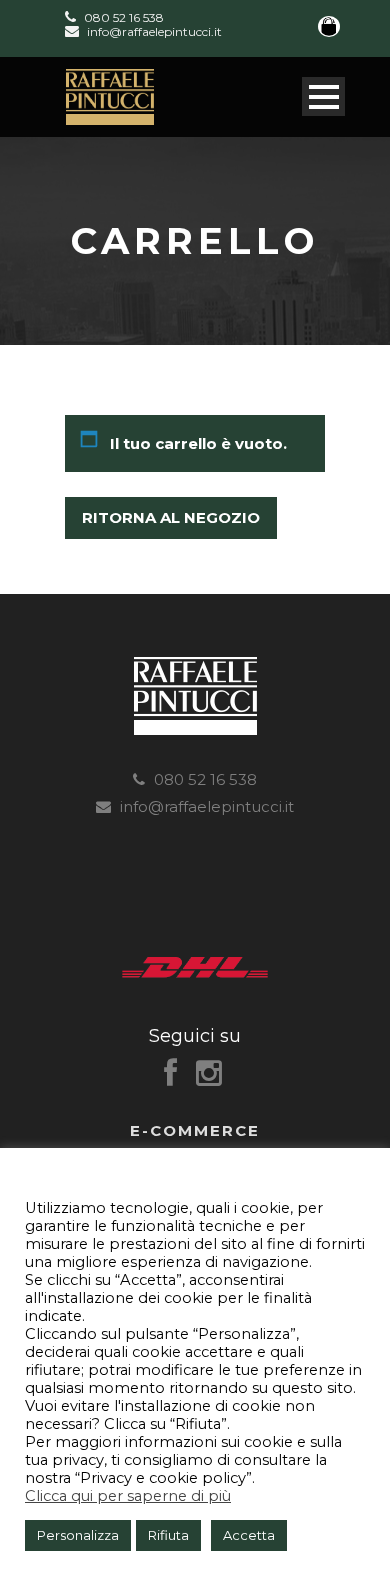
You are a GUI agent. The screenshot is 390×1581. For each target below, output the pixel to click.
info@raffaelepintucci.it (153, 31)
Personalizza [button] (78, 1535)
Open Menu (323, 96)
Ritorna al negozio (171, 517)
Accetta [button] (249, 1535)
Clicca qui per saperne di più (128, 1496)
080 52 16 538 (122, 17)
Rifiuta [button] (168, 1535)
